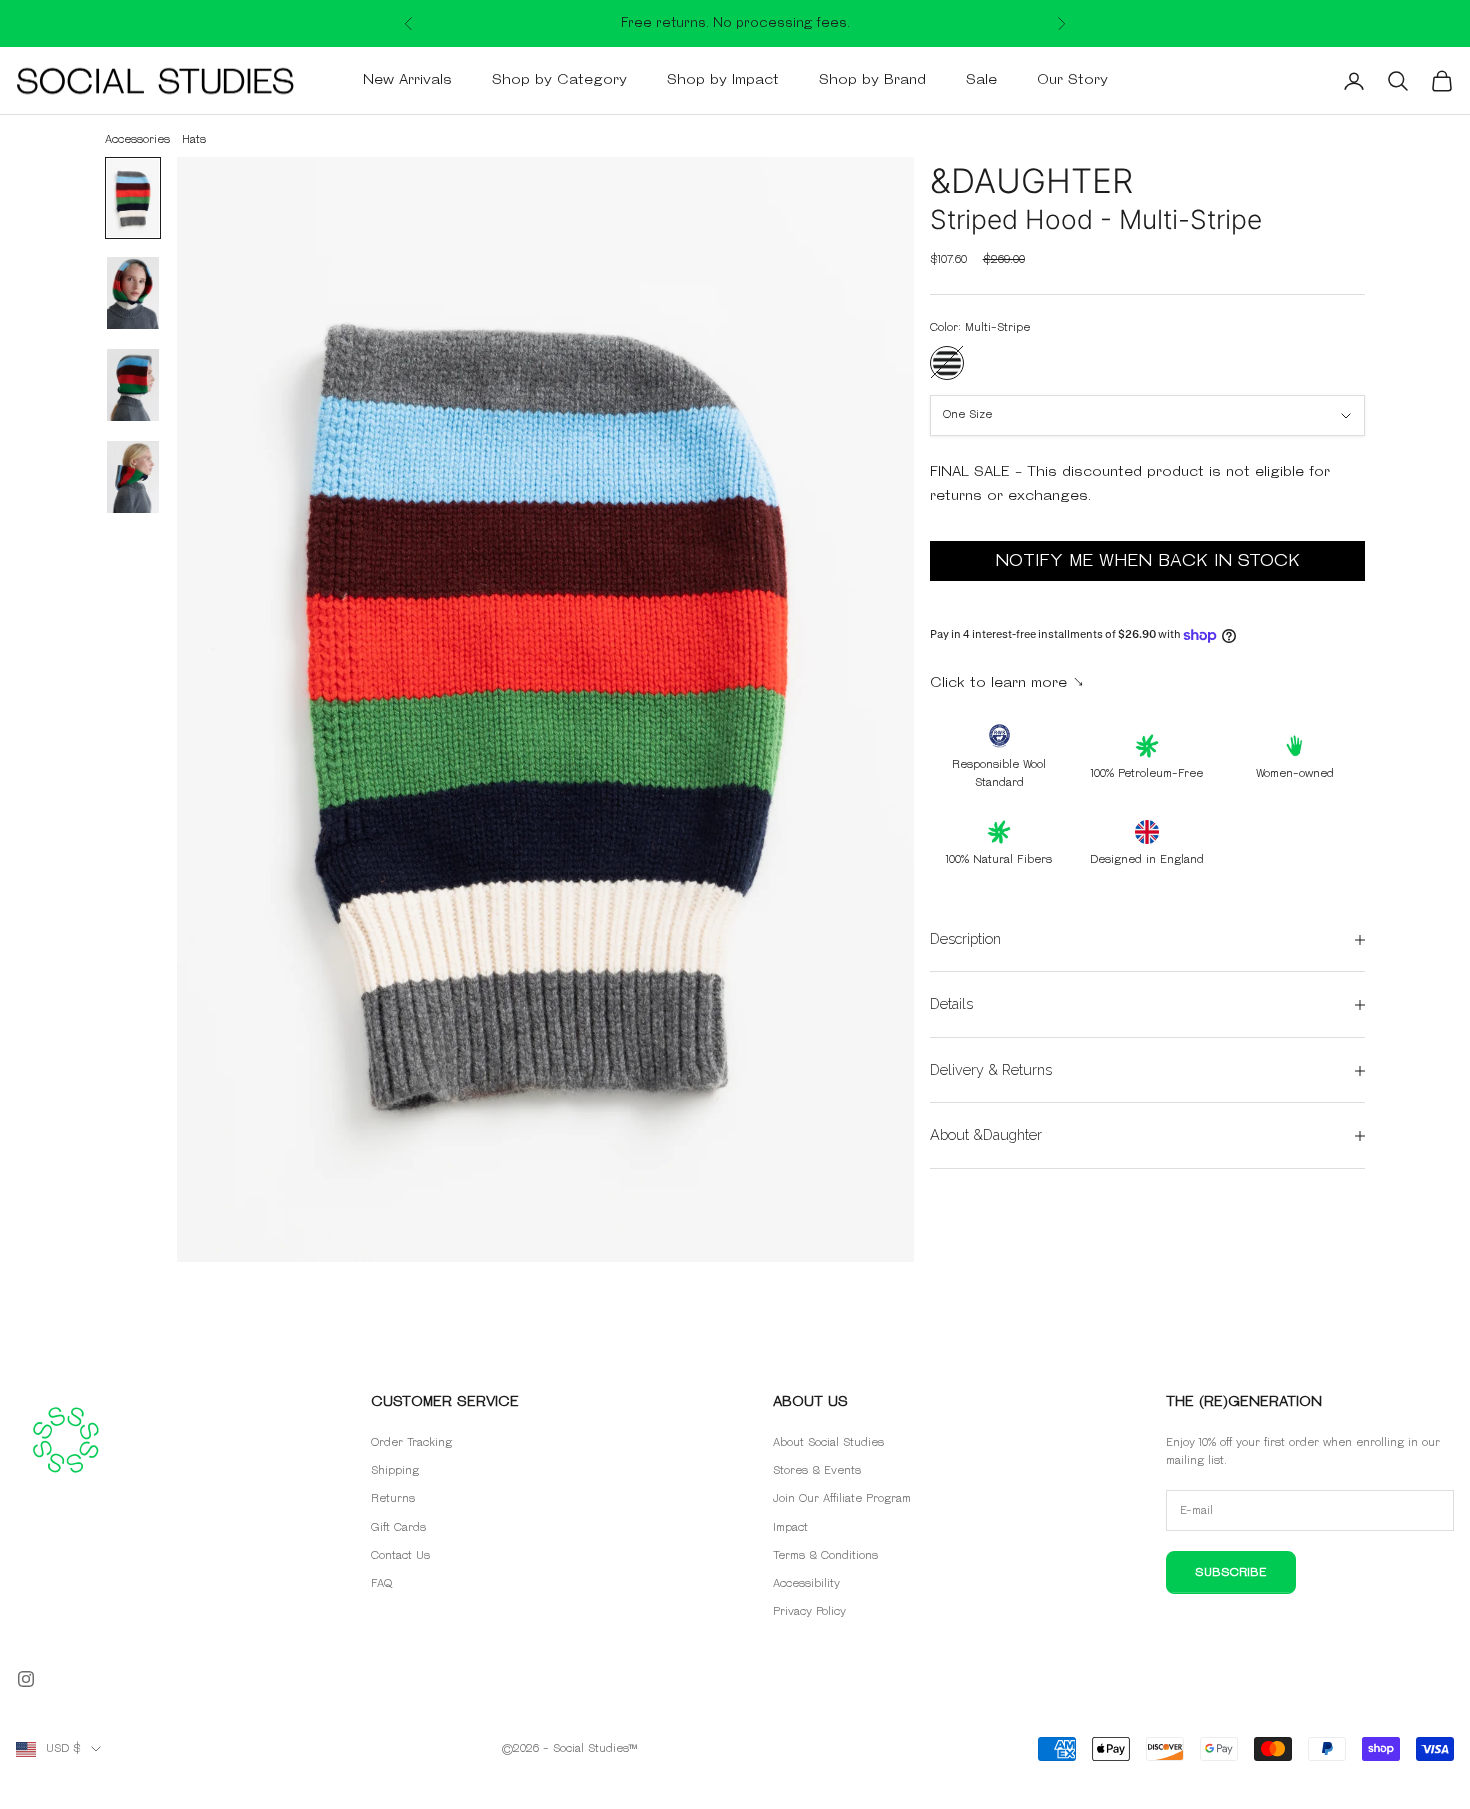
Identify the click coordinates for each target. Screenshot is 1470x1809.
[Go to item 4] (133, 477)
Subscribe (1231, 1572)
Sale (981, 80)
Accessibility (806, 1583)
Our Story (1072, 80)
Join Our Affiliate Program (842, 1498)
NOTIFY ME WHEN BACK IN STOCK (1147, 561)
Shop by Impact (723, 80)
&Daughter (1031, 180)
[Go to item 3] (133, 385)
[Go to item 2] (133, 293)
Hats (194, 139)
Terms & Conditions (825, 1555)
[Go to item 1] (133, 198)
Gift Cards (398, 1527)
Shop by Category (559, 80)
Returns (393, 1498)
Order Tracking (411, 1442)
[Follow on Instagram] (26, 1679)
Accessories (137, 139)
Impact (790, 1527)
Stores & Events (817, 1470)
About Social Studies (828, 1442)
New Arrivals (407, 80)
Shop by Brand (872, 80)
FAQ (381, 1583)
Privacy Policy (809, 1611)
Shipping (395, 1470)
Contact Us (400, 1555)
